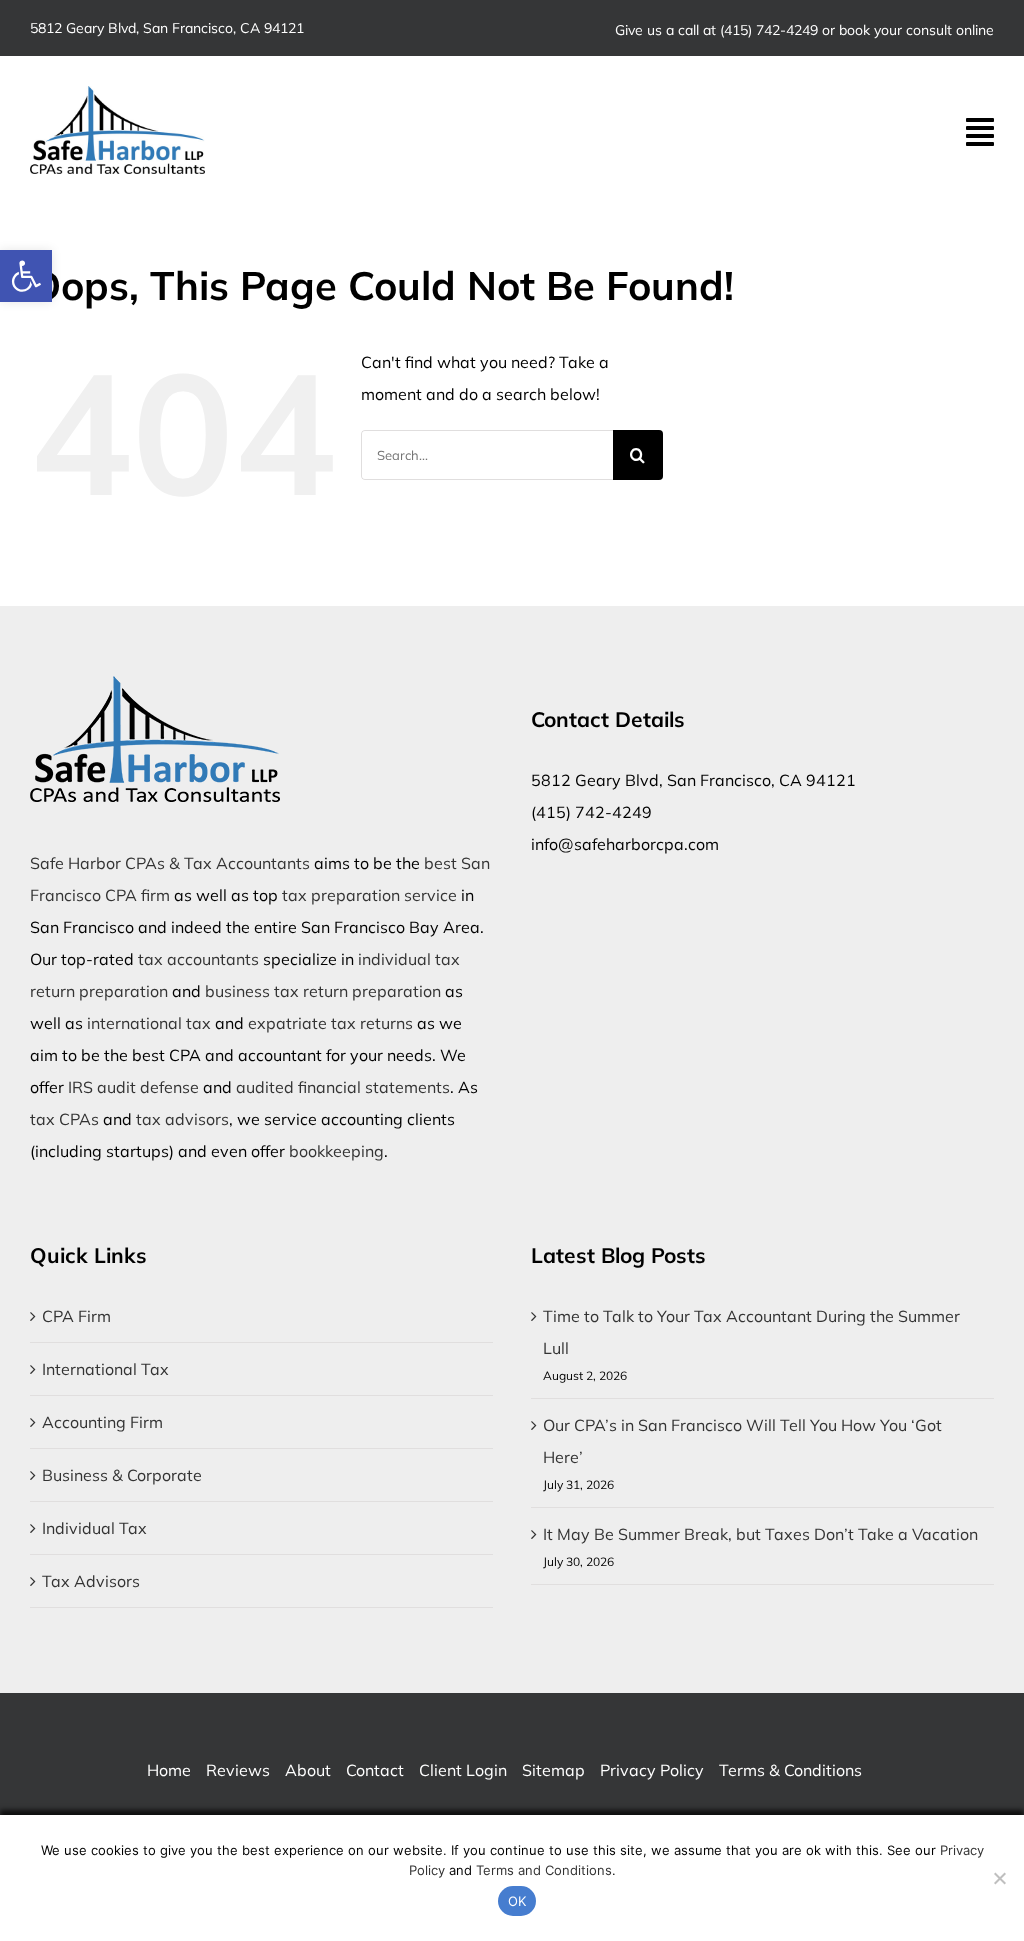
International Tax (105, 1369)
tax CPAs (64, 1119)
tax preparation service (369, 895)
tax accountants (198, 959)
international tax (149, 1023)
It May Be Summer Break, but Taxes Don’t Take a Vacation (760, 1534)
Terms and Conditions (544, 1870)
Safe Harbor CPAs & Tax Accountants (170, 863)
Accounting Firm (102, 1422)
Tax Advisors (91, 1581)
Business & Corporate (122, 1475)
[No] (999, 1878)
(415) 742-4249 (769, 30)
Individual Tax (94, 1528)
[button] (26, 276)
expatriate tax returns (330, 1023)
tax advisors (182, 1119)
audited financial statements (343, 1087)
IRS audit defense (133, 1087)
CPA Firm (76, 1316)
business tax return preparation (323, 991)
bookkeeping (336, 1151)
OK (517, 1901)
